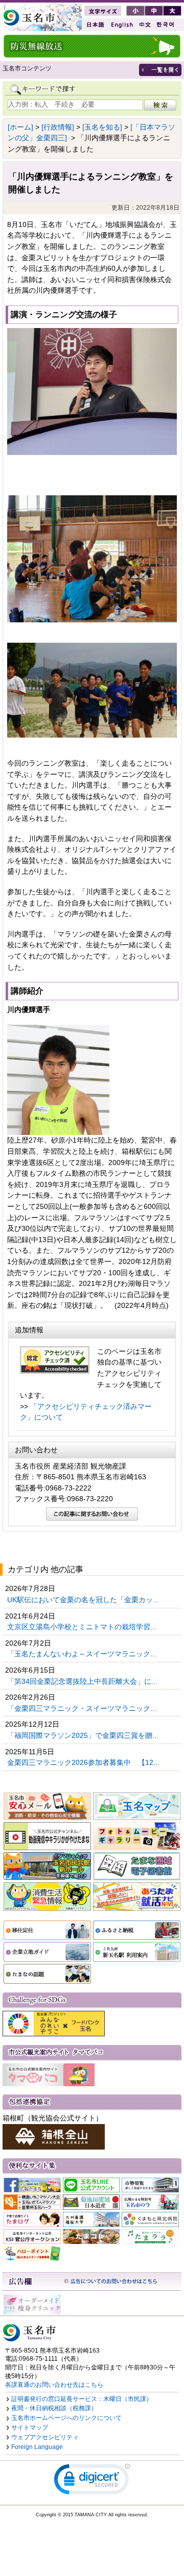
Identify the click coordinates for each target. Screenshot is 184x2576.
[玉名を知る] (102, 127)
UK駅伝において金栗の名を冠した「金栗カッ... (84, 1600)
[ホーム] (20, 127)
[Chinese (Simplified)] (145, 25)
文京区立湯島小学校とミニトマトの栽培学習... (83, 1627)
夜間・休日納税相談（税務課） (54, 2408)
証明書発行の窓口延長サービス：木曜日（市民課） (82, 2399)
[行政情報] (58, 127)
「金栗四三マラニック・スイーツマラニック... (83, 1708)
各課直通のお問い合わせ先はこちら (54, 2385)
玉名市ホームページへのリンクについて (66, 2418)
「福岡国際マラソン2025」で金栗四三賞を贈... (84, 1735)
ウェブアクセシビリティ (45, 2437)
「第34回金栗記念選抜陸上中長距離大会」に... (83, 1681)
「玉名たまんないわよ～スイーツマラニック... (83, 1654)
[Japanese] (95, 25)
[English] (121, 25)
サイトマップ (30, 2428)
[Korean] (166, 25)
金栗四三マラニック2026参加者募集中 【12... (84, 1762)
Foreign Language (37, 2447)
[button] (92, 2481)
